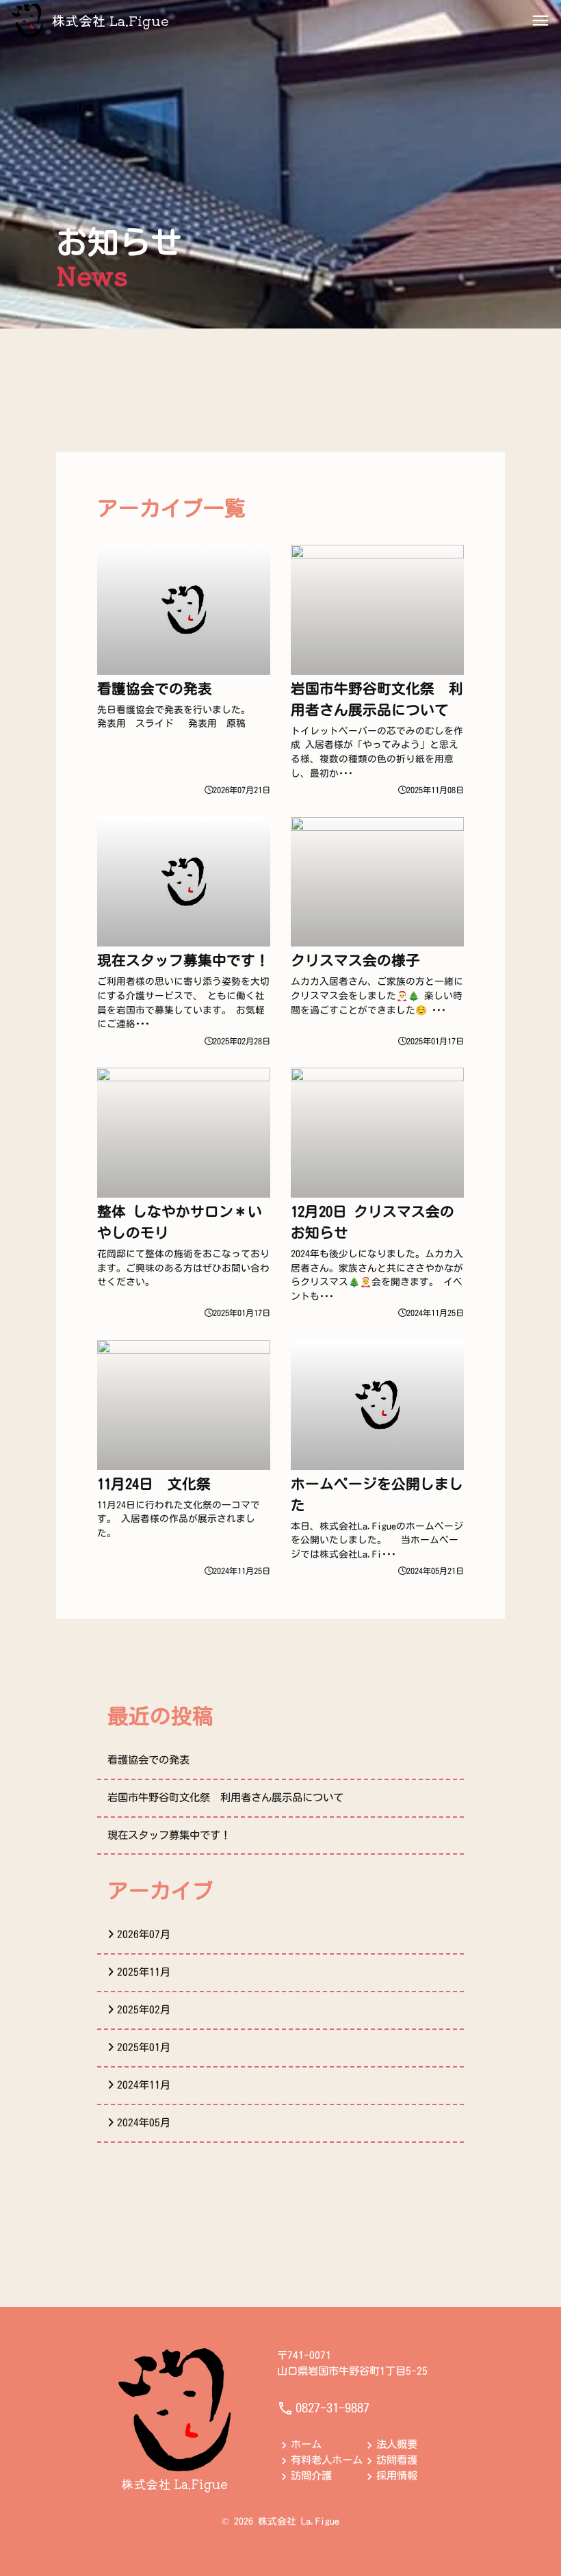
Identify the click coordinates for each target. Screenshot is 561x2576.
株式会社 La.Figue (110, 20)
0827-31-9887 (332, 2408)
